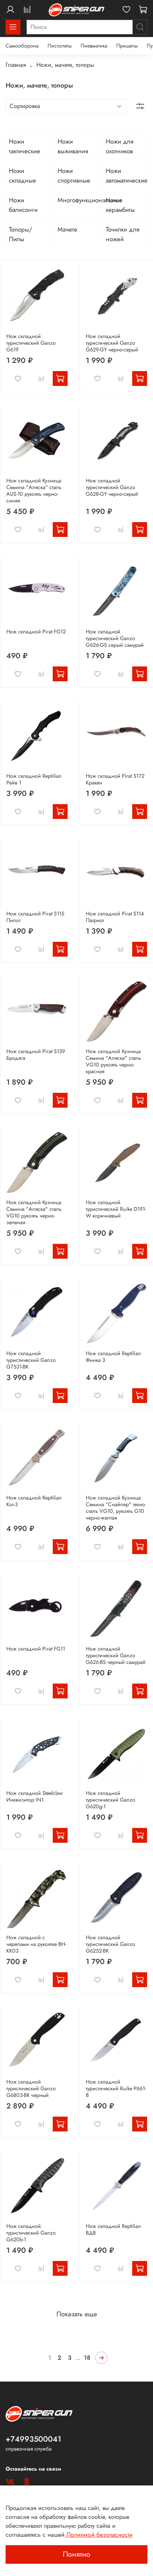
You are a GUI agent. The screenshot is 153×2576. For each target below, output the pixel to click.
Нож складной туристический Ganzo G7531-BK (31, 1360)
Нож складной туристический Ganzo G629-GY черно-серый (112, 343)
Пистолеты (60, 46)
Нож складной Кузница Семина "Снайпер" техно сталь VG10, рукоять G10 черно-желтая (115, 1508)
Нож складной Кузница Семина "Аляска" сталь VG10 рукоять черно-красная (113, 1061)
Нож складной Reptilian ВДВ (113, 2229)
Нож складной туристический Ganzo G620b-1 (31, 2233)
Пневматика (94, 46)
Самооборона (22, 46)
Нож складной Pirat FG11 (36, 1649)
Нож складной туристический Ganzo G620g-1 (110, 1800)
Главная (16, 65)
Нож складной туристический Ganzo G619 (31, 343)
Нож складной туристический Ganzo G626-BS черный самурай (116, 1655)
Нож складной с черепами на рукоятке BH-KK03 (36, 1944)
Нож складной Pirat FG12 (36, 632)
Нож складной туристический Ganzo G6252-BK (110, 1944)
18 (87, 2358)
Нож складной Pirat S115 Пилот (35, 917)
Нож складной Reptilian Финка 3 (113, 1357)
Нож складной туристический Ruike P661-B (116, 2088)
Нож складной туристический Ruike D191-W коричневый (116, 1209)
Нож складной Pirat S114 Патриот (115, 917)
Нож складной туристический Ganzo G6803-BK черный (31, 2088)
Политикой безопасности (99, 2535)
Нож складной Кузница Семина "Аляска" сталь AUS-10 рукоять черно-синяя (34, 491)
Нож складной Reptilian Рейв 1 (34, 779)
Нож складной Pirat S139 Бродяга (36, 1055)
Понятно (76, 2554)
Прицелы (127, 46)
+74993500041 (33, 2439)
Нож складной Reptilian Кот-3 (34, 1501)
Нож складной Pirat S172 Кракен (115, 779)
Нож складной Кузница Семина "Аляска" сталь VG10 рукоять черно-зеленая (34, 1212)
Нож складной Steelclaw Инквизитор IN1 (35, 1796)
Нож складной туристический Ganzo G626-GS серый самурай (115, 638)
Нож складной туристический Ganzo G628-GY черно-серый (112, 487)
